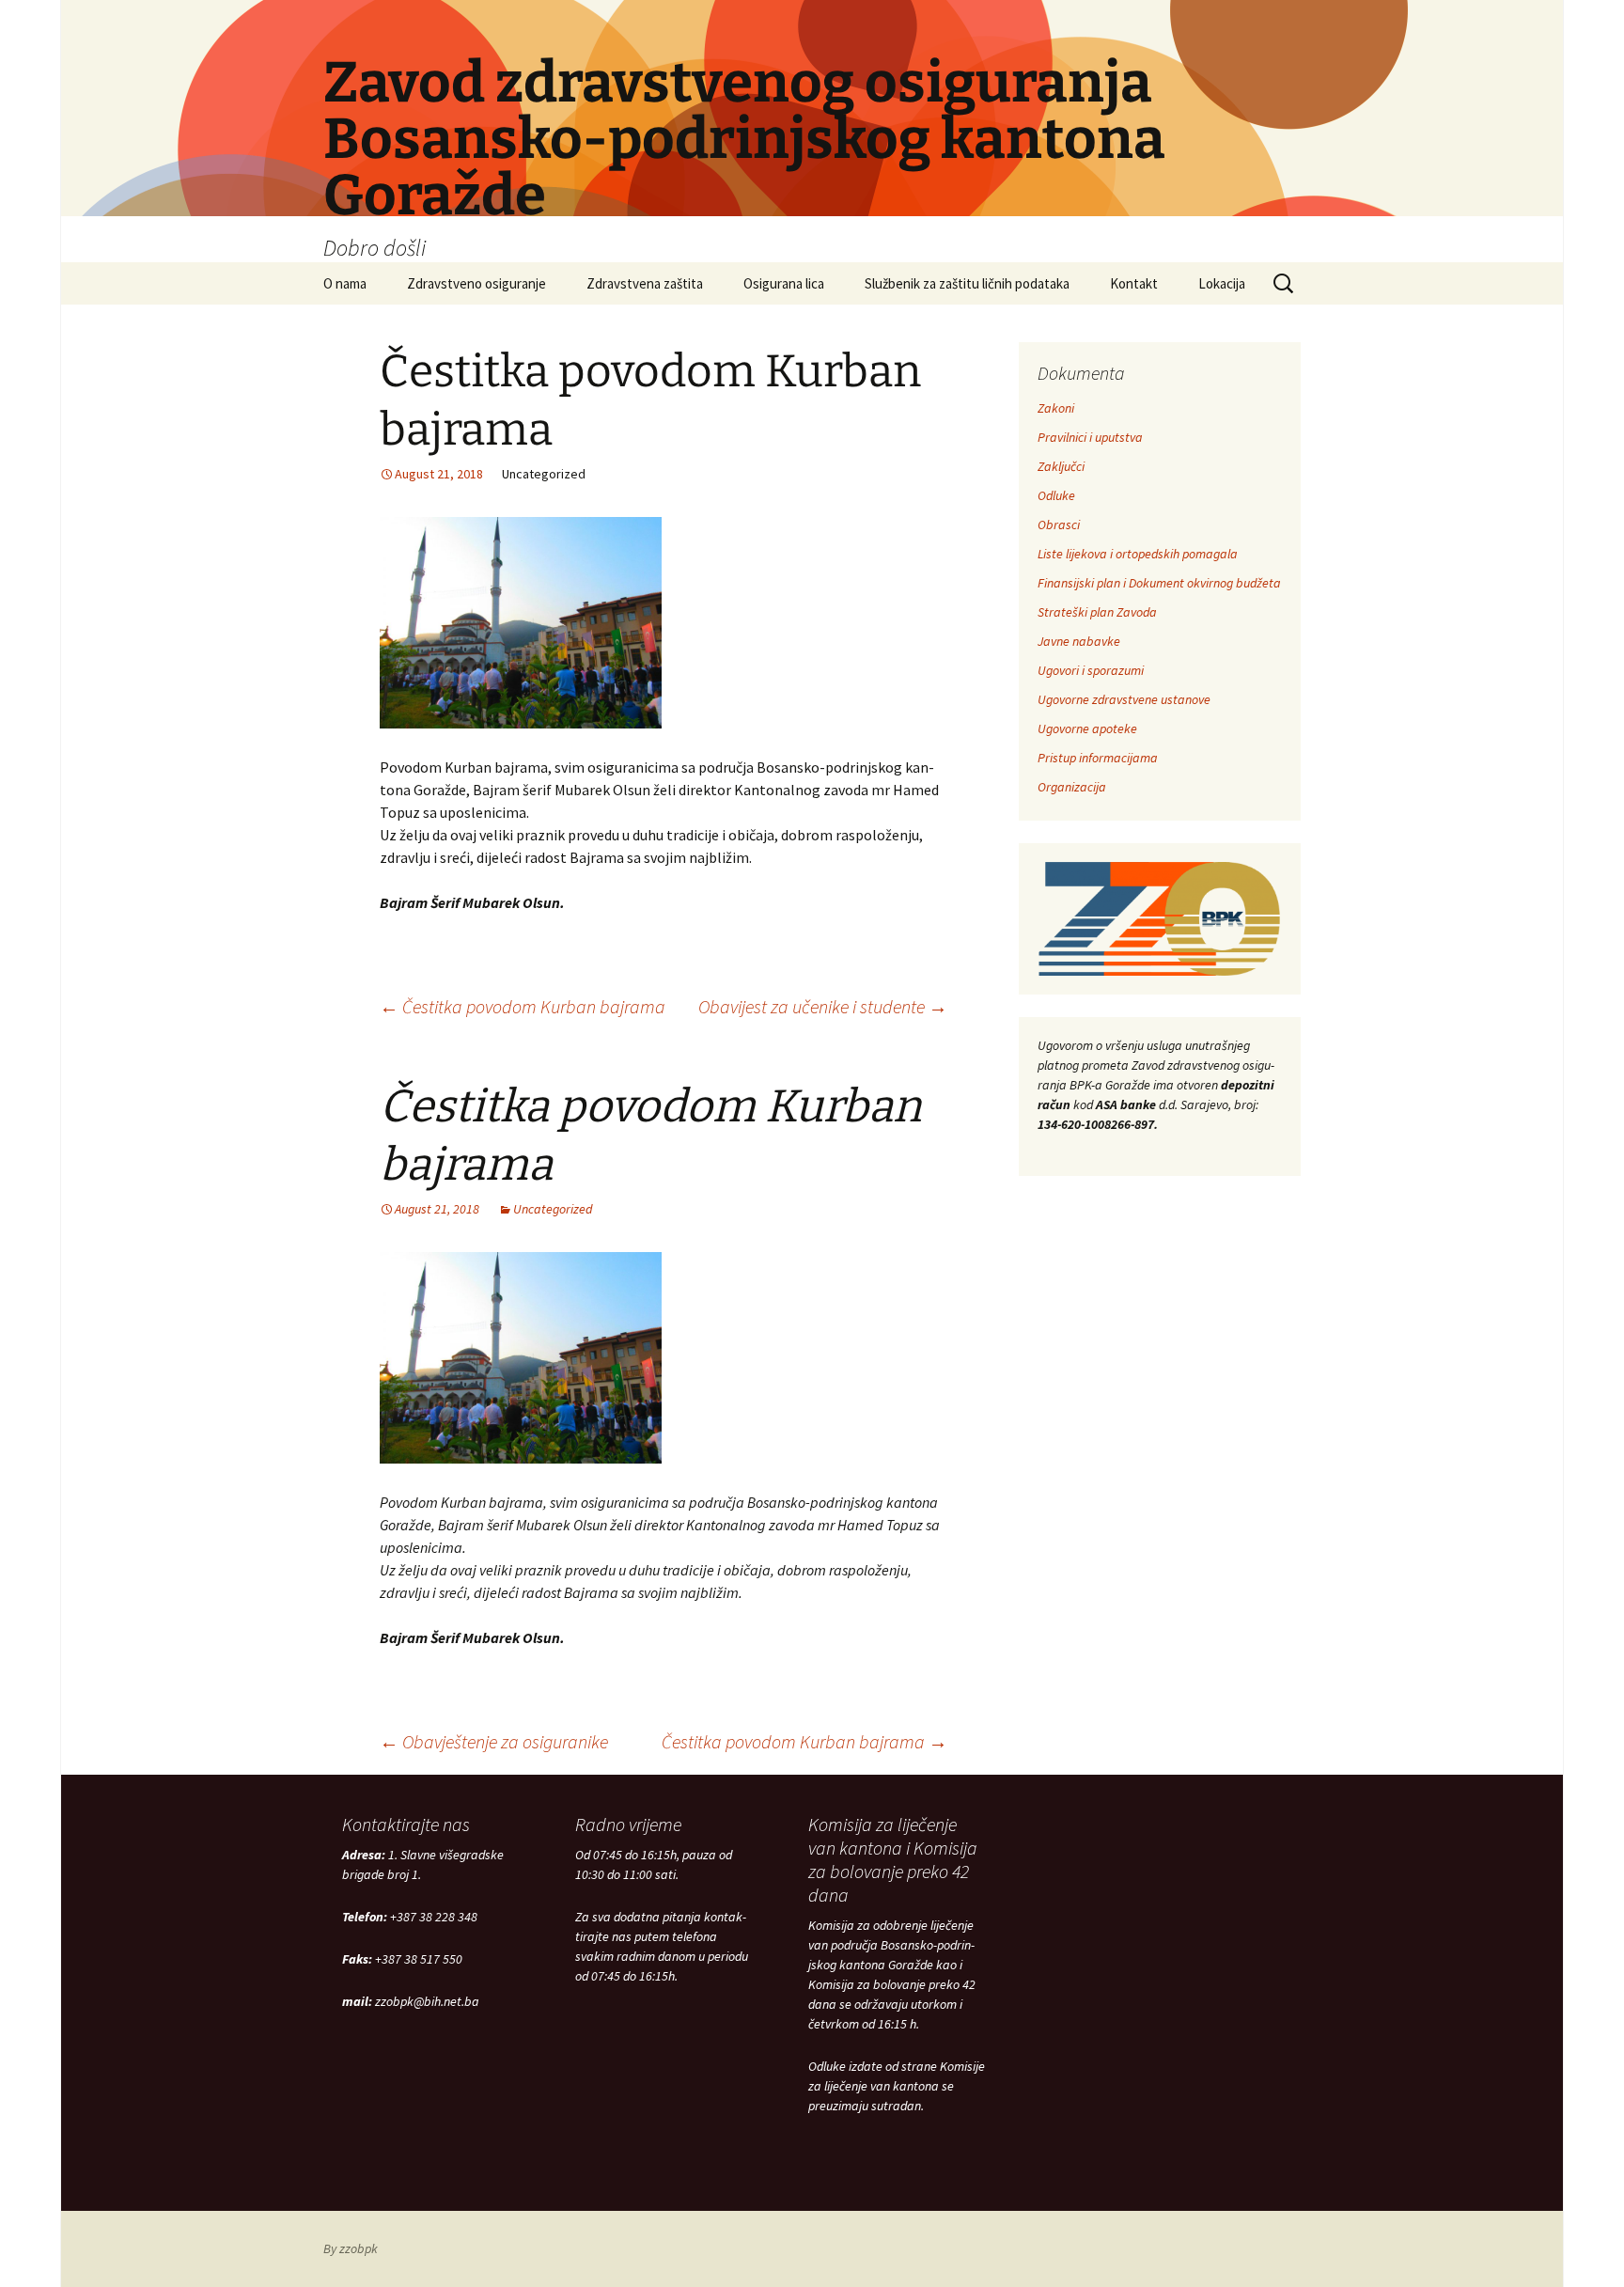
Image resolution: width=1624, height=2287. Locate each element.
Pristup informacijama (1098, 758)
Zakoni (1056, 408)
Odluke (1056, 495)
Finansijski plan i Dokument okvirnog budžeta (1159, 583)
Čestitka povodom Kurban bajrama (523, 1006)
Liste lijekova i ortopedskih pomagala (1138, 554)
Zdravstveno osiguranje (476, 283)
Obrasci (1059, 525)
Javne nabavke (1079, 641)
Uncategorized (553, 1209)
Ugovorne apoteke (1087, 728)
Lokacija (1222, 283)
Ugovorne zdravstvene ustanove (1124, 699)
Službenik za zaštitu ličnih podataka (967, 283)
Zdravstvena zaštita (645, 283)
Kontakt (1134, 283)
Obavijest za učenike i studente (823, 1006)
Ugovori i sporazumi (1091, 670)
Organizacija (1072, 787)
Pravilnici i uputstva (1090, 437)
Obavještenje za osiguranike (494, 1741)
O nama (345, 283)
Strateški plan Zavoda (1097, 612)
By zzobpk (351, 2248)
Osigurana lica (784, 283)
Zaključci (1061, 466)
